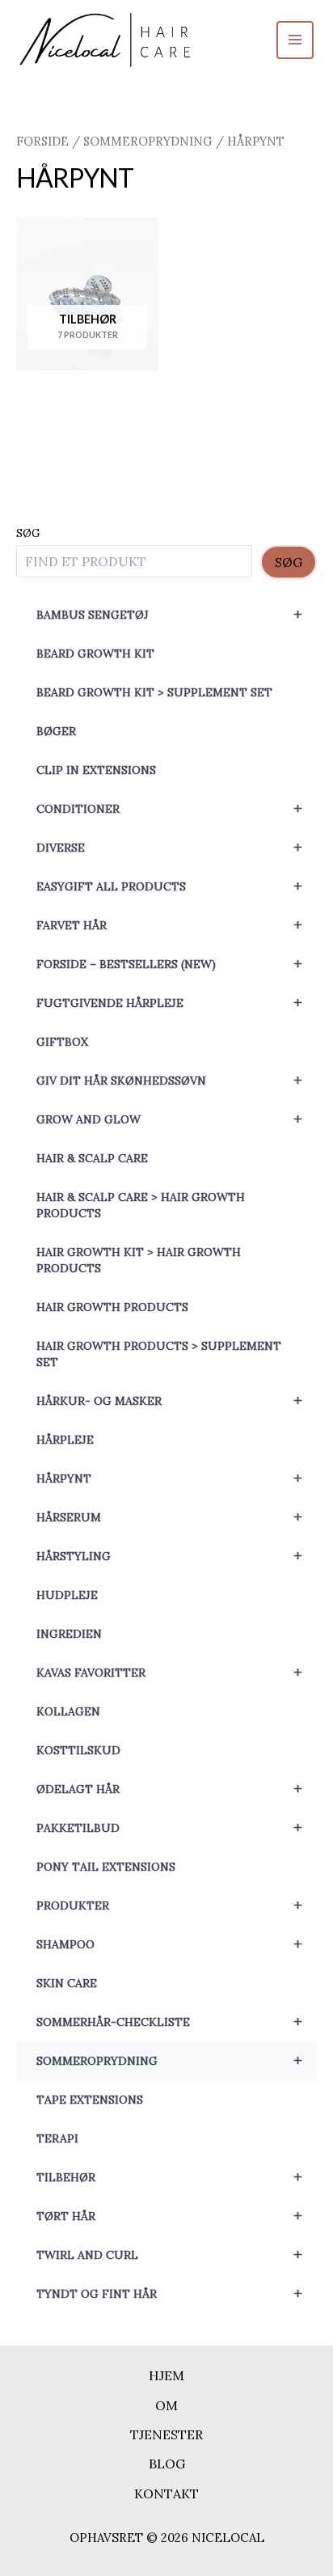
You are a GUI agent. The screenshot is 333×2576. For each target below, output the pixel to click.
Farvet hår (169, 925)
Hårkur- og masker (169, 1400)
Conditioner (169, 808)
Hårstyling (169, 1556)
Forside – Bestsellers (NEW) (169, 964)
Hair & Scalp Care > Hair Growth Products (141, 1205)
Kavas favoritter (169, 1672)
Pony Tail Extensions (106, 1867)
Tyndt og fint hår (169, 2293)
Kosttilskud (78, 1750)
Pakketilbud (169, 1827)
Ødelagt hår (169, 1789)
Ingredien (69, 1634)
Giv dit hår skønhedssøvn (169, 1080)
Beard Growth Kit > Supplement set (154, 692)
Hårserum (169, 1517)
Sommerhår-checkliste (169, 2022)
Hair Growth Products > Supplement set (159, 1354)
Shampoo (169, 1944)
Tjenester (166, 2434)
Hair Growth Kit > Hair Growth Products (139, 1260)
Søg (28, 533)
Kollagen (68, 1711)
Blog (167, 2464)
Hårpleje (65, 1440)
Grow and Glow (169, 1119)
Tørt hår (169, 2216)
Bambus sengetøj (169, 614)
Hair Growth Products (112, 1307)
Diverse (169, 847)
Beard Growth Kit (95, 654)
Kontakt (166, 2494)
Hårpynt (169, 1478)
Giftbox (62, 1042)
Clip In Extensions (96, 770)
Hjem (166, 2375)
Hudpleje (67, 1595)
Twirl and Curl (169, 2255)
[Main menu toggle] (295, 40)
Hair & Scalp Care (92, 1158)
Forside (42, 141)
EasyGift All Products (169, 886)
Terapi (57, 2138)
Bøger (56, 731)
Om (166, 2405)
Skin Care (67, 1983)
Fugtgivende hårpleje (169, 1002)
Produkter (169, 1905)
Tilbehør (169, 2177)
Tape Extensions (90, 2100)
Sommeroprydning (169, 2060)
